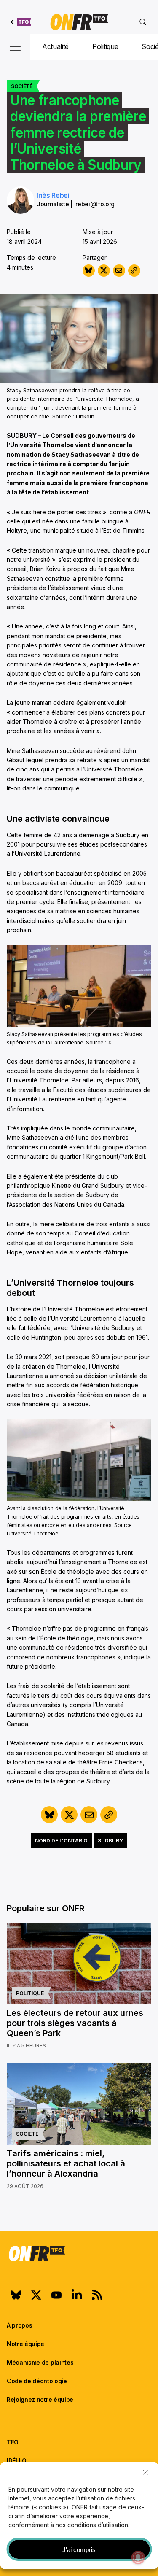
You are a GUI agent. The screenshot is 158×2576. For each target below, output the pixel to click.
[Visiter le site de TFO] (21, 22)
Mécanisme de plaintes (40, 2362)
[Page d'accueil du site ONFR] (79, 2253)
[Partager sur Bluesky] (89, 271)
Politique (105, 46)
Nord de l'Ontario (61, 1841)
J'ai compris (79, 2550)
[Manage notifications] (138, 2557)
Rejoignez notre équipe (40, 2399)
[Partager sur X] (104, 271)
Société (22, 86)
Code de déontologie (37, 2381)
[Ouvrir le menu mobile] (15, 47)
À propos (19, 2325)
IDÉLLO (17, 2461)
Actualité (55, 46)
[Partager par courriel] (119, 271)
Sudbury (110, 1841)
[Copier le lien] (134, 271)
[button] (145, 2472)
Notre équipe (25, 2344)
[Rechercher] (143, 22)
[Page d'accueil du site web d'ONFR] (79, 22)
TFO (13, 2442)
